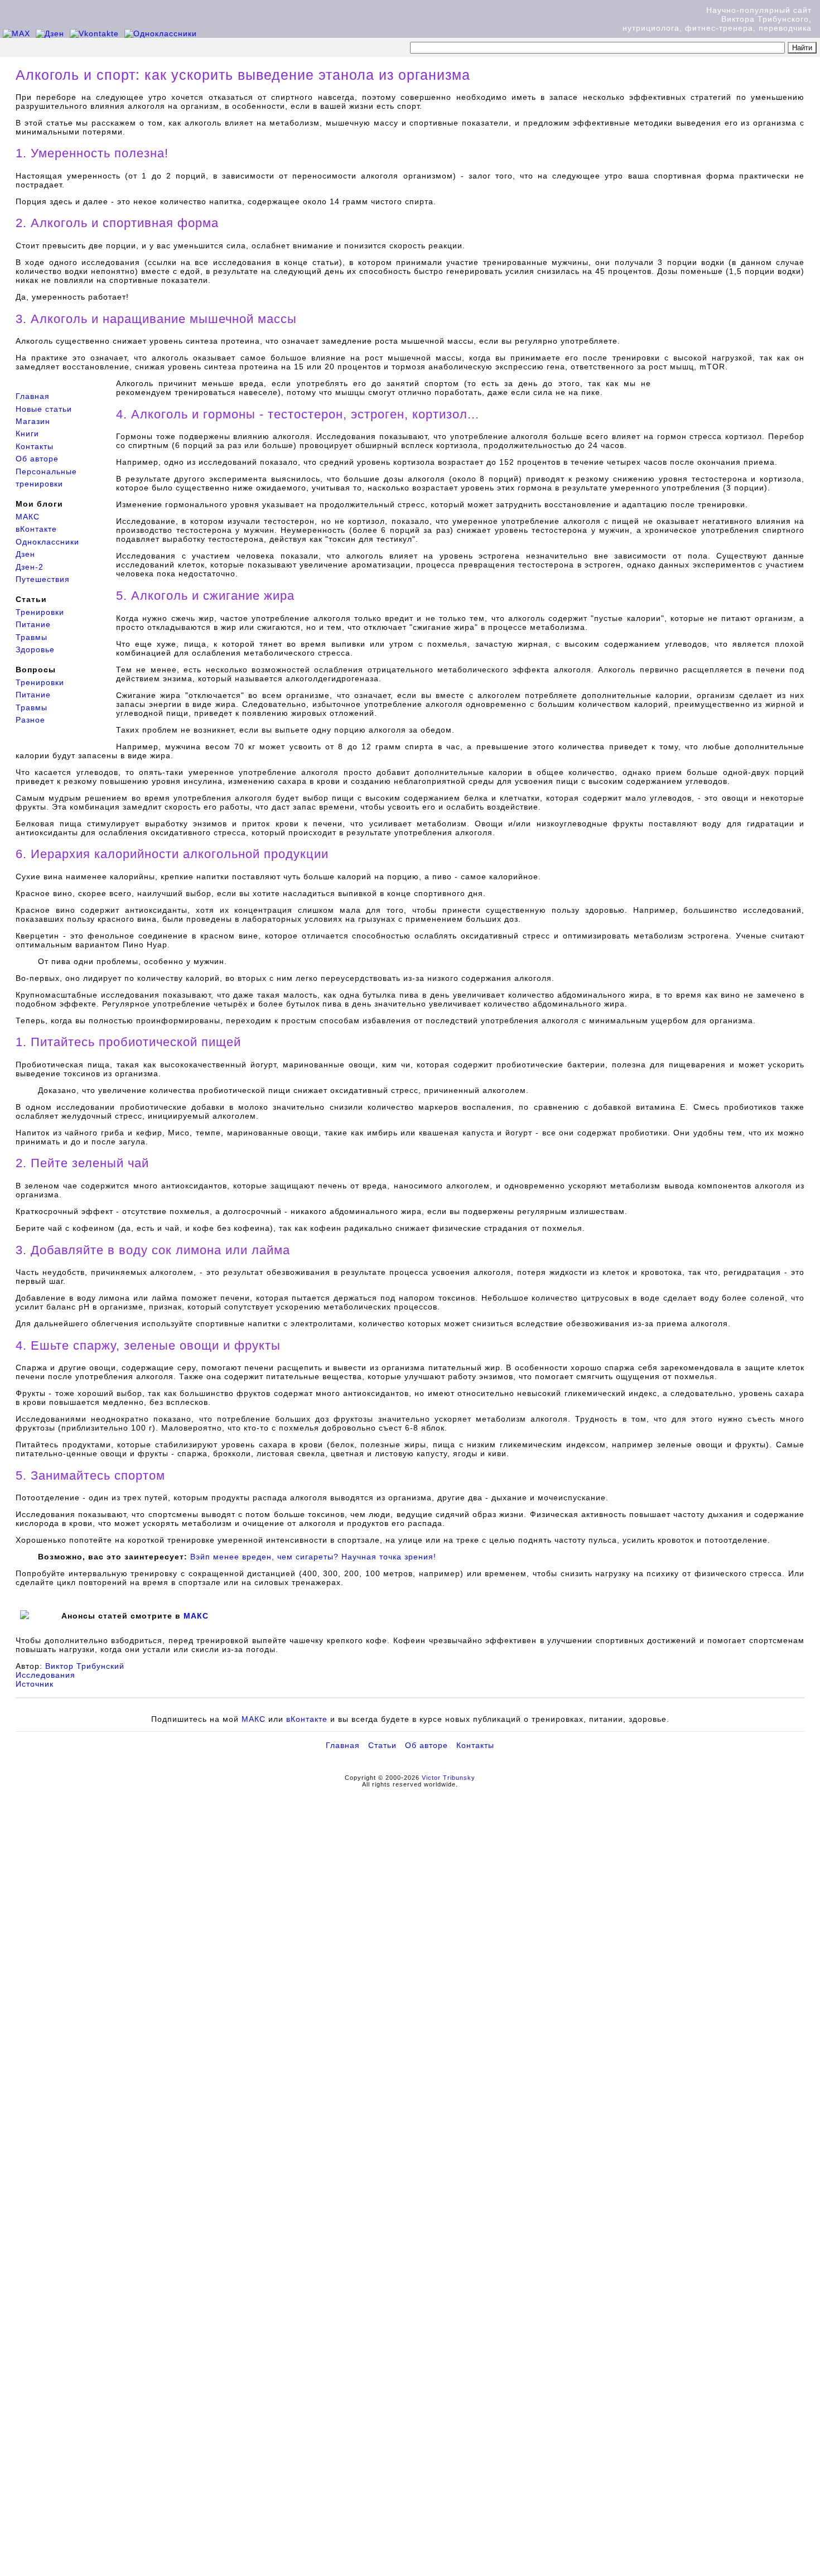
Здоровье (35, 649)
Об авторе (37, 459)
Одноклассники (47, 542)
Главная (33, 396)
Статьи (382, 1745)
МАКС (28, 517)
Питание (33, 624)
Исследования (45, 1675)
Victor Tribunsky (448, 1778)
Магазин (33, 421)
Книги (27, 434)
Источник (35, 1684)
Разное (30, 720)
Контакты (35, 446)
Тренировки (40, 612)
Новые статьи (44, 409)
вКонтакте (36, 529)
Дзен (25, 554)
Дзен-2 (30, 567)
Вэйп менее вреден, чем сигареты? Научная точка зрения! (313, 1557)
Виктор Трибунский (85, 1666)
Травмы (32, 637)
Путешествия (43, 579)
